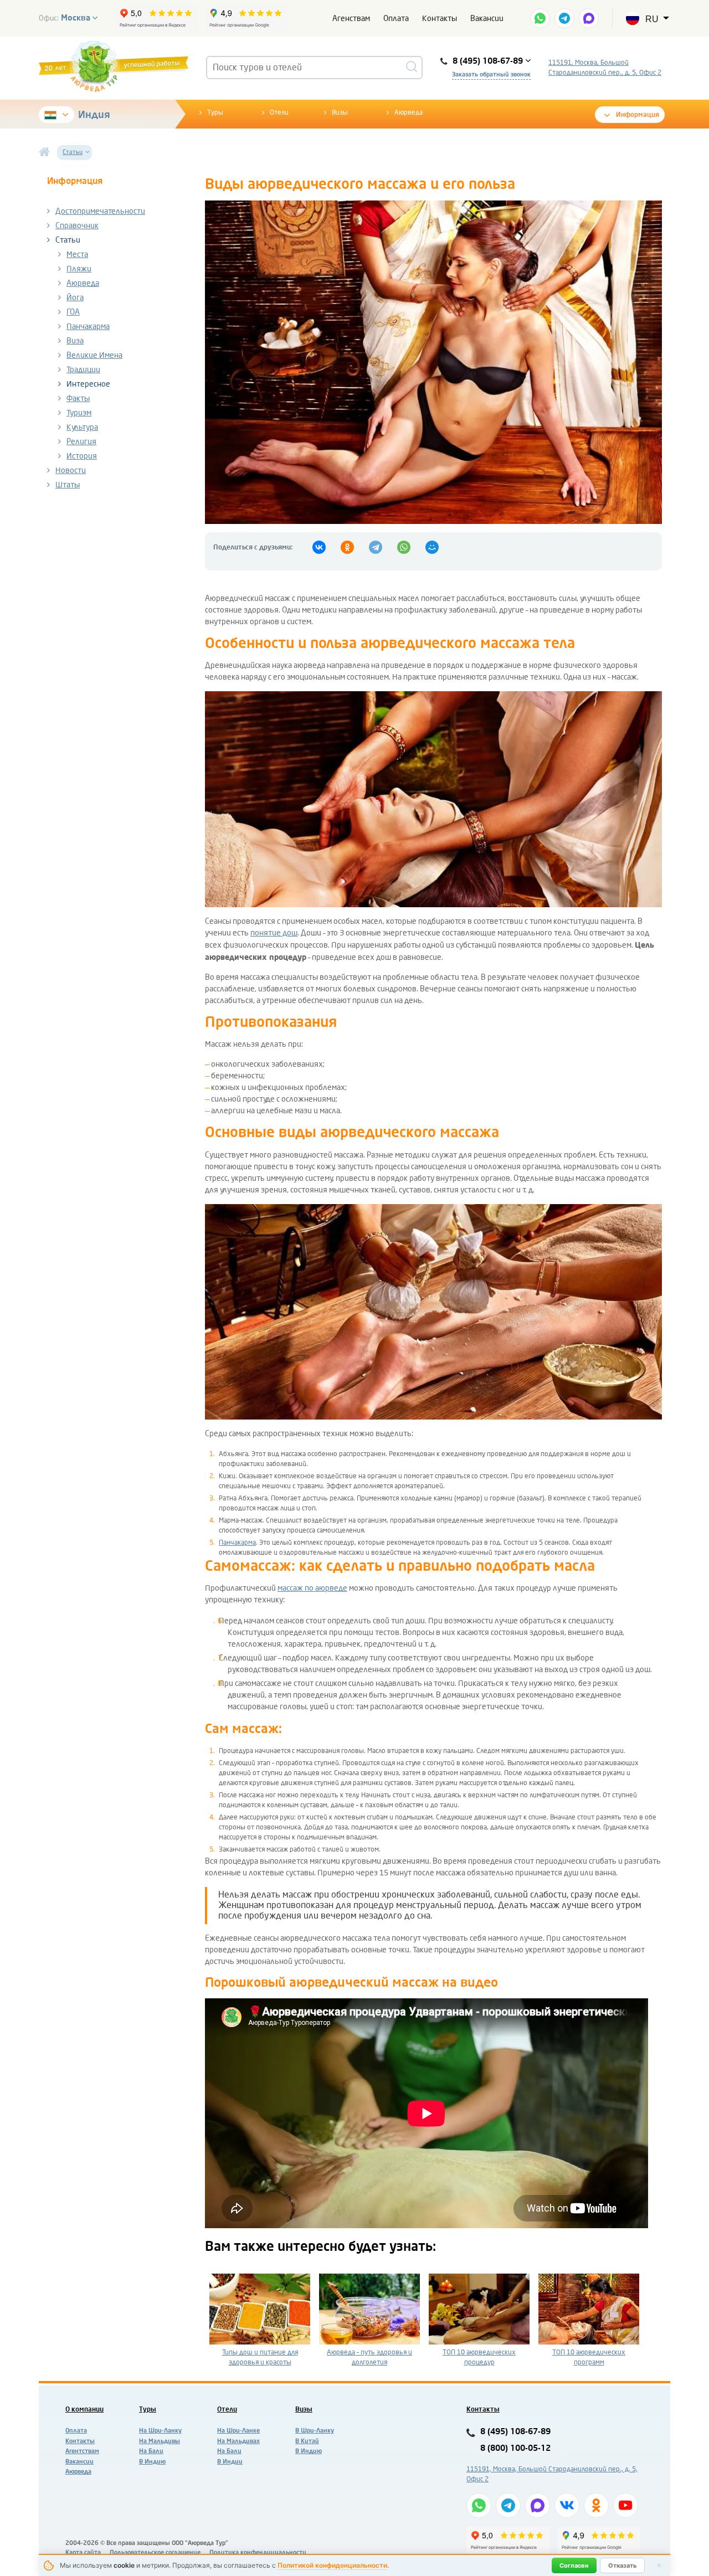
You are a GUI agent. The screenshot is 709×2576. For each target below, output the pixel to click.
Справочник (77, 226)
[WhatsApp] (404, 547)
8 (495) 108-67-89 (515, 2432)
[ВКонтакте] (319, 547)
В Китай (307, 2441)
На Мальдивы (160, 2441)
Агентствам (82, 2451)
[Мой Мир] (432, 547)
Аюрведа (409, 112)
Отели (279, 112)
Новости (71, 471)
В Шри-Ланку (315, 2431)
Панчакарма (88, 327)
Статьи (68, 240)
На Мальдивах (238, 2441)
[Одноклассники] (347, 547)
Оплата (396, 19)
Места (77, 254)
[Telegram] (376, 547)
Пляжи (79, 269)
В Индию (152, 2462)
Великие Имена (94, 355)
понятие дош (274, 933)
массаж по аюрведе (312, 1588)
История (82, 456)
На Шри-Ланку (160, 2431)
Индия (94, 115)
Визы (340, 112)
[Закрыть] (659, 2565)
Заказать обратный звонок (491, 74)
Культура (82, 427)
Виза (75, 341)
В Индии (230, 2462)
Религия (81, 442)
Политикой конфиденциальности (332, 2565)
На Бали (151, 2451)
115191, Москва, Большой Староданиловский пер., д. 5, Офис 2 (605, 68)
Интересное (88, 384)
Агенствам (351, 19)
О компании (84, 2409)
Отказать (622, 2565)
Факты (78, 399)
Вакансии (487, 19)
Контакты (440, 19)
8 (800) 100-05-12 (515, 2448)
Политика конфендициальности (258, 2552)
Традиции (83, 370)
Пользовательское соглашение (155, 2552)
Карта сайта (83, 2552)
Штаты (68, 485)
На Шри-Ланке (238, 2431)
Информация (638, 115)
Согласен (574, 2565)
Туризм (79, 413)
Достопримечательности (100, 211)
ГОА (73, 312)
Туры (215, 112)
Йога (75, 298)
